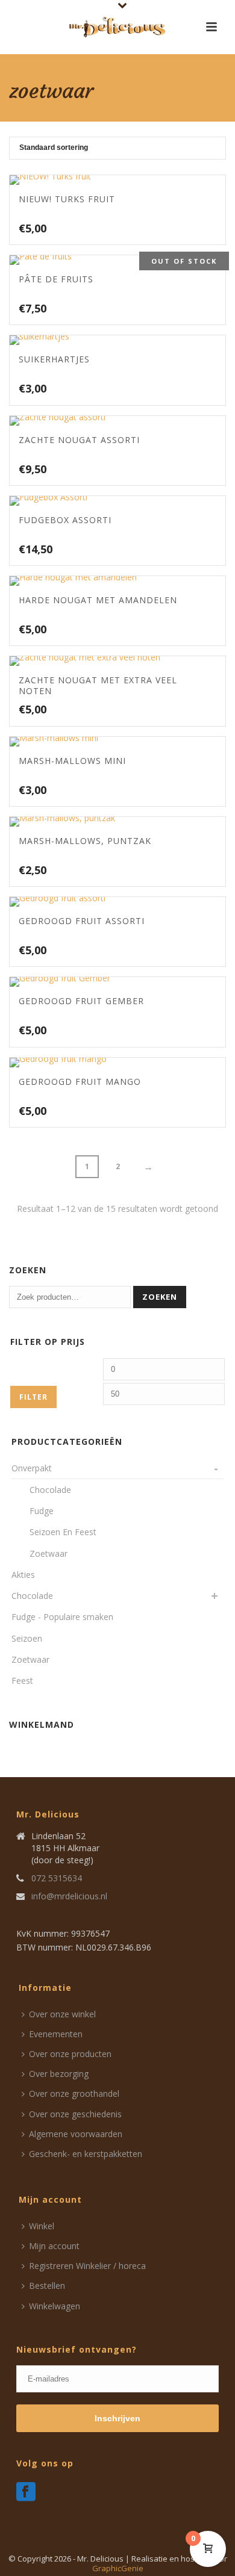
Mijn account (54, 2246)
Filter (33, 1397)
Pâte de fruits (56, 279)
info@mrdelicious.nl (69, 1896)
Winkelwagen (55, 2306)
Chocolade (32, 1596)
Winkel (42, 2226)
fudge (42, 1511)
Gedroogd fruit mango (80, 1082)
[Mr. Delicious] (117, 27)
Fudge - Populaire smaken (62, 1617)
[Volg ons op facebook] (26, 2492)
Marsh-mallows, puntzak (85, 841)
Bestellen (47, 2286)
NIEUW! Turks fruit (67, 199)
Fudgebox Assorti (65, 520)
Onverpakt (32, 1468)
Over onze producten (70, 2054)
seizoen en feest (63, 1532)
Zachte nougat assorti (79, 440)
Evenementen (56, 2034)
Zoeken (160, 1297)
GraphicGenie (118, 2568)
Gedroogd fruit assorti (82, 921)
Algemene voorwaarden (76, 2134)
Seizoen (27, 1638)
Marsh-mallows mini (72, 761)
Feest (22, 1681)
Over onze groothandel (74, 2093)
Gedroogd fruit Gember (81, 1001)
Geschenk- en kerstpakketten (86, 2154)
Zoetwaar (30, 1659)
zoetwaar (49, 1553)
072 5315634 (57, 1878)
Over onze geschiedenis (75, 2114)
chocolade (50, 1490)
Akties (23, 1575)
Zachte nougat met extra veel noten (98, 685)
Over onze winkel (62, 2014)
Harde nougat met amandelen (98, 600)
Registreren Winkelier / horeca (87, 2266)
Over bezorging (59, 2074)
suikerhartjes (54, 359)
